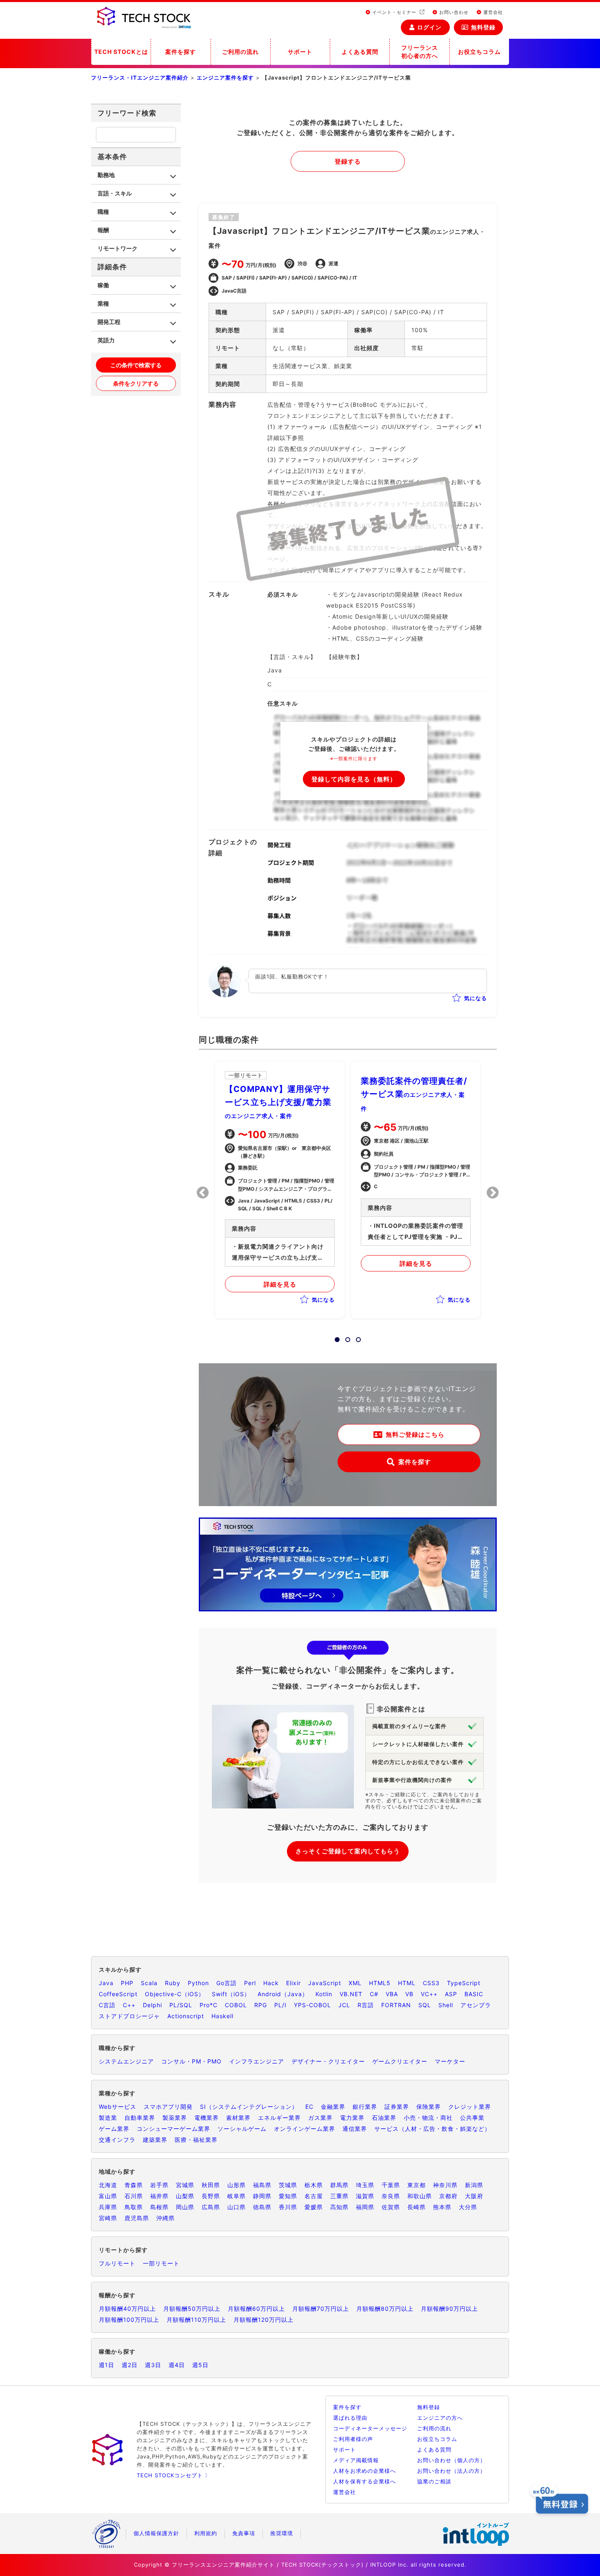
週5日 (200, 2365)
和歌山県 (420, 2196)
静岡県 (262, 2196)
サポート (300, 52)
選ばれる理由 (350, 2418)
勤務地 (106, 175)
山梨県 (185, 2196)
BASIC (474, 1994)
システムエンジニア (126, 2061)
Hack (271, 1983)
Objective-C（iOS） (175, 1994)
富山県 (108, 2196)
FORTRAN (396, 2005)
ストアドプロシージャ (129, 2016)
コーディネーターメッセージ (370, 2428)
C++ (129, 2005)
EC (309, 2107)
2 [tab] (345, 1337)
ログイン (429, 27)
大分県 (468, 2207)
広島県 (211, 2207)
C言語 (107, 2005)
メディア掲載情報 (356, 2460)
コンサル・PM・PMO (191, 2061)
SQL (425, 2005)
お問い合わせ (453, 12)
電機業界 (207, 2118)
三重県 (339, 2196)
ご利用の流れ (240, 52)
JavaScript (325, 1983)
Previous (203, 1193)
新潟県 (474, 2185)
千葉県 (391, 2185)
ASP (451, 1994)
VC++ (429, 1994)
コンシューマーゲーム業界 (173, 2129)
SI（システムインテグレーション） (249, 2107)
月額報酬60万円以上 (256, 2309)
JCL (344, 2005)
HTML (407, 1983)
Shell (446, 2005)
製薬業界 (175, 2118)
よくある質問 (360, 52)
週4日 (177, 2365)
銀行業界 (365, 2107)
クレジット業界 (470, 2107)
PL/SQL (181, 2005)
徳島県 (262, 2207)
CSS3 (431, 1983)
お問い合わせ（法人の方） (451, 2471)
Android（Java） (283, 1994)
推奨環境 (282, 2533)
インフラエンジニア (257, 2061)
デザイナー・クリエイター (328, 2061)
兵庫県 (108, 2207)
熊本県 (442, 2207)
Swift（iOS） (231, 1994)
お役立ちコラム (479, 52)
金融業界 (333, 2107)
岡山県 (185, 2207)
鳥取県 (134, 2207)
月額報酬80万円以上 (385, 2309)
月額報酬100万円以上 (129, 2320)
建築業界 (155, 2140)
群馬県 (339, 2185)
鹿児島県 (137, 2218)
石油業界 (384, 2118)
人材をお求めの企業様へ (364, 2471)
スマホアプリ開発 (168, 2107)
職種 (103, 212)
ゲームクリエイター (400, 2061)
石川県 (134, 2196)
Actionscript (186, 2016)
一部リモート (161, 2263)
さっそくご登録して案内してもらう (348, 1851)
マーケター (450, 2061)
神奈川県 (445, 2185)
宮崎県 (108, 2218)
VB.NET (351, 1994)
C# (374, 1994)
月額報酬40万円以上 (127, 2309)
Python (198, 1983)
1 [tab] (335, 1337)
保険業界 (429, 2107)
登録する (348, 161)
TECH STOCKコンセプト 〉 (174, 2475)
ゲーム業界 (114, 2129)
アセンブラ (476, 2005)
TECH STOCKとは (121, 52)
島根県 (159, 2207)
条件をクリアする (136, 383)
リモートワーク (118, 248)
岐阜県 (237, 2196)
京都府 (448, 2196)
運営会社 (492, 12)
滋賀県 (365, 2196)
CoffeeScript (118, 1994)
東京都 (417, 2185)
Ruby (173, 1983)
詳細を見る (280, 1284)
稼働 (103, 285)
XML (355, 1983)
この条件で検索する (136, 365)
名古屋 (314, 2196)
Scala (149, 1983)
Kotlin (324, 1994)
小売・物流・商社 (428, 2118)
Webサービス (118, 2107)
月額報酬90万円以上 (449, 2309)
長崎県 (417, 2207)
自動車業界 (140, 2118)
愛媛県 (314, 2207)
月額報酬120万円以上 (263, 2320)
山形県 (237, 2185)
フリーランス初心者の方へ (420, 52)
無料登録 (483, 27)
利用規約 (206, 2533)
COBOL (236, 2005)
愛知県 (288, 2196)
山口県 (237, 2207)
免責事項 (244, 2533)
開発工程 (109, 322)
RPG (261, 2005)
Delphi (152, 2005)
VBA (392, 1994)
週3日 (153, 2365)
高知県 (339, 2207)
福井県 (159, 2196)
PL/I (280, 2005)
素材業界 (238, 2118)
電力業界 (352, 2118)
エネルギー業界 (279, 2118)
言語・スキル (115, 193)
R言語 (366, 2005)
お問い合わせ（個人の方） (451, 2460)
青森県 (134, 2185)
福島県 (262, 2185)
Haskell (222, 2016)
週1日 (107, 2365)
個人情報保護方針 (156, 2533)
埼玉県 (365, 2185)
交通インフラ (117, 2140)
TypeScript (464, 1983)
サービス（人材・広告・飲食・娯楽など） (432, 2129)
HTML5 (380, 1983)
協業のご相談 (434, 2481)
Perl (250, 1983)
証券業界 (397, 2107)
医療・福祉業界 (196, 2140)
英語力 (106, 340)
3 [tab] (356, 1337)
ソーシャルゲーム (242, 2129)
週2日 (130, 2365)
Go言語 (227, 1983)
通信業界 (355, 2129)
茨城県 (288, 2185)
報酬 (103, 230)
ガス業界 (320, 2118)
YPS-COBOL (312, 2005)
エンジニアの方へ (440, 2418)
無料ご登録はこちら (415, 1434)
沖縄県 (166, 2218)
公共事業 (472, 2118)
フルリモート (117, 2263)
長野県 (211, 2196)
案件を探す (181, 52)
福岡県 (365, 2207)
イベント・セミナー (394, 12)
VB (409, 1994)
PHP (127, 1983)
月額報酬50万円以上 (192, 2309)
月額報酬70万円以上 (321, 2309)
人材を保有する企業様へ (364, 2481)
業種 (103, 303)
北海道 (108, 2185)
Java (106, 1983)
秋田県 (211, 2185)
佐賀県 (391, 2207)
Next (493, 1193)
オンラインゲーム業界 (304, 2129)
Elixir (293, 1983)
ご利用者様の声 (353, 2439)
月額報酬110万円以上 (196, 2320)
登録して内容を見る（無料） (354, 779)
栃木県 (314, 2185)
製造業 (108, 2118)
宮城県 (185, 2185)
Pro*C (209, 2005)
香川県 (288, 2207)
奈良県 (391, 2196)
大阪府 (474, 2196)
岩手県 (159, 2185)
